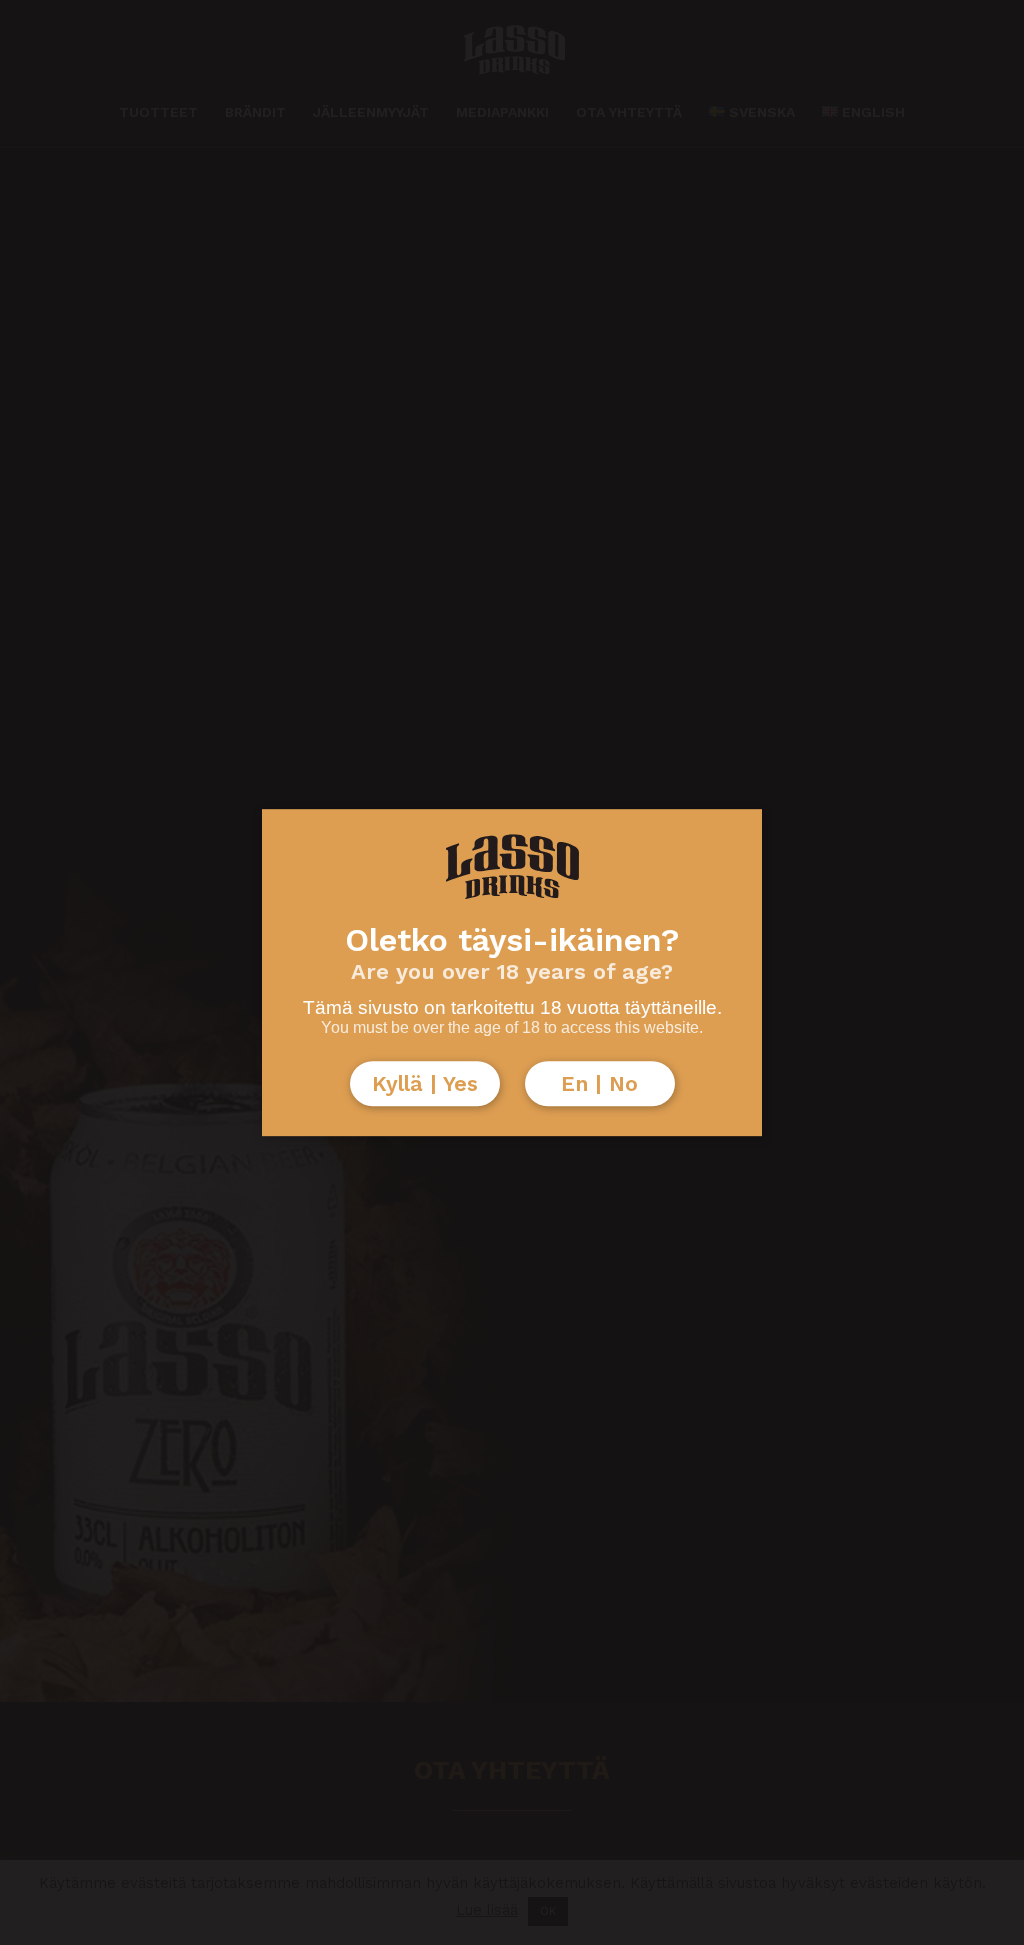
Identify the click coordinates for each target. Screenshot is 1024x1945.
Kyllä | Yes (425, 1083)
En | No (599, 1083)
